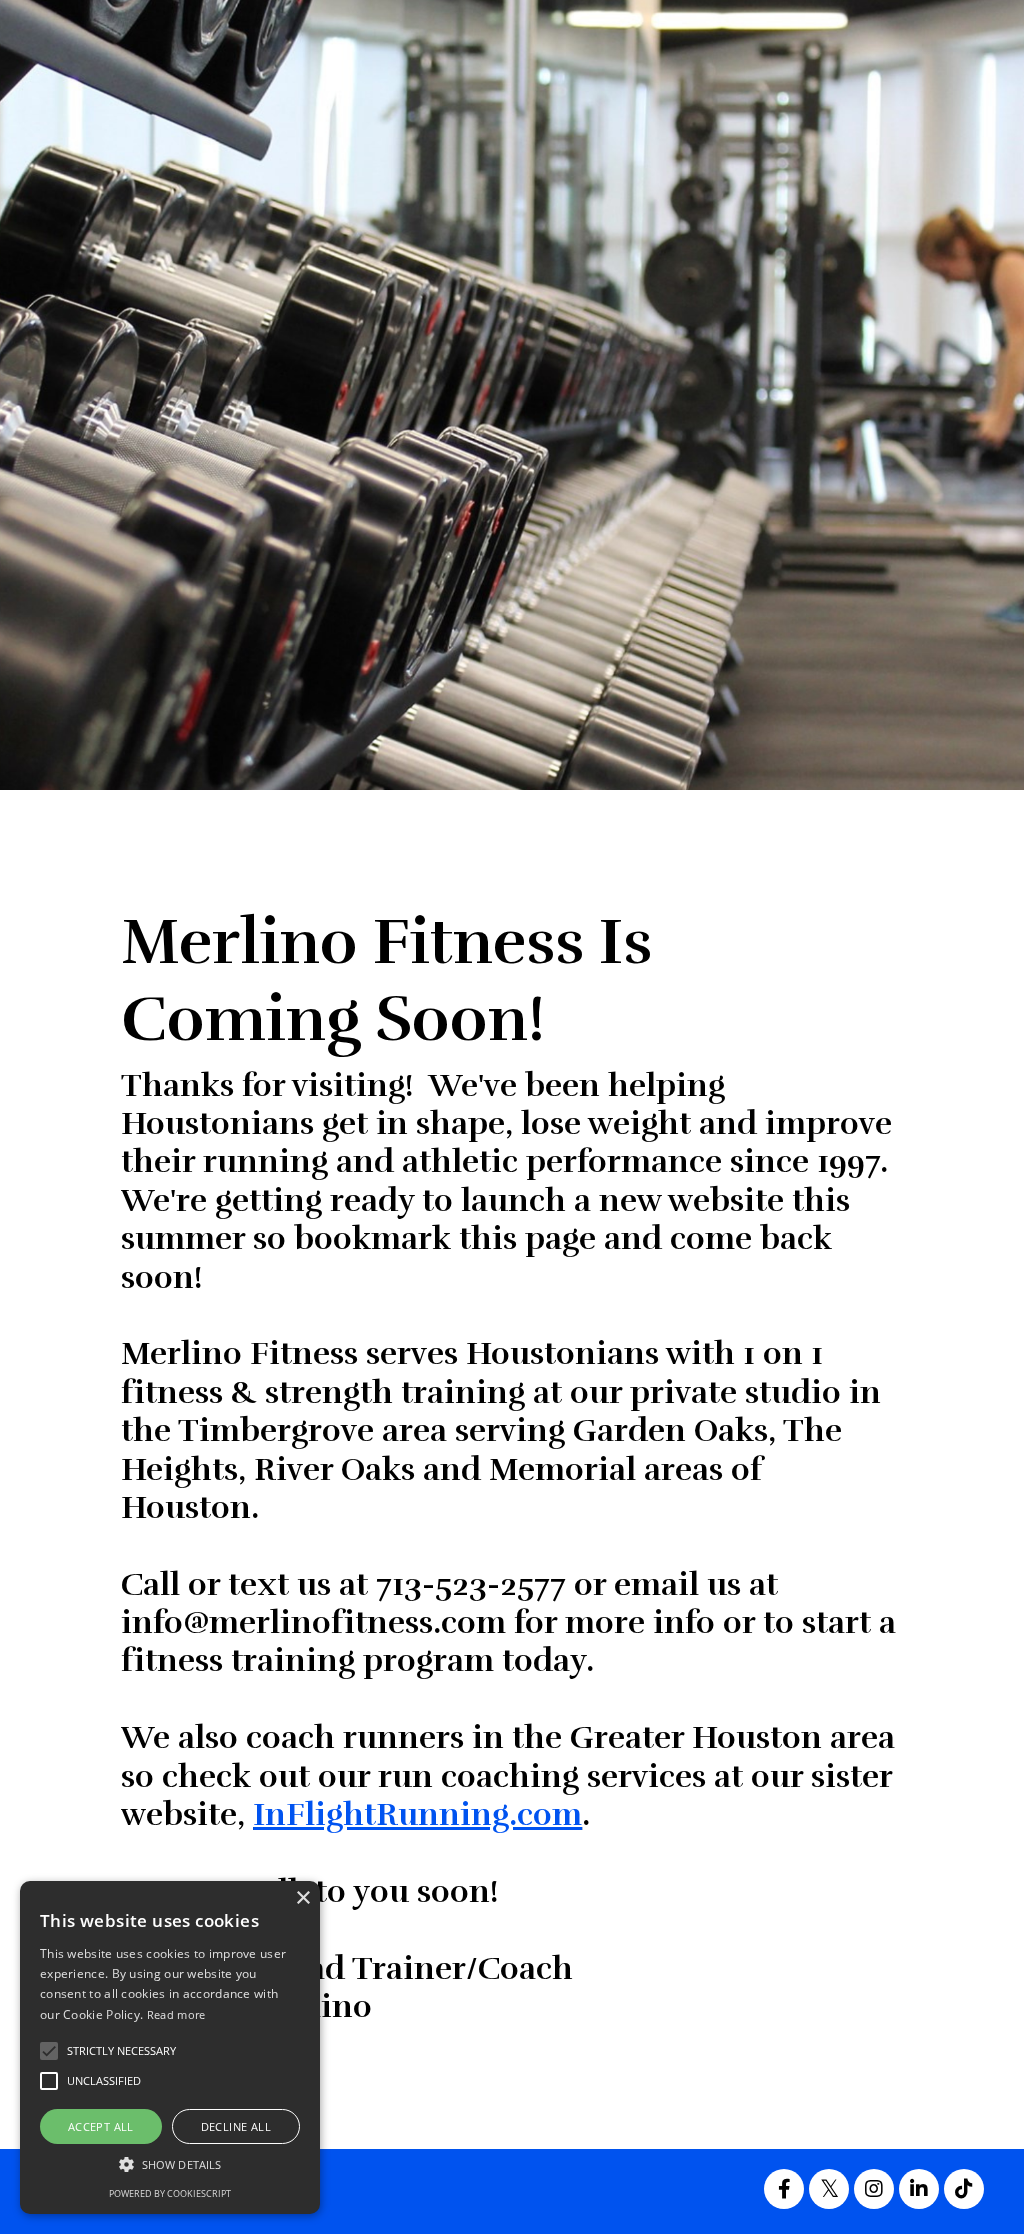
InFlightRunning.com (417, 1814)
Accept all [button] (101, 2126)
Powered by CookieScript (170, 2193)
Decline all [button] (236, 2126)
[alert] (170, 2047)
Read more (176, 2014)
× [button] (302, 1898)
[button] (170, 2164)
